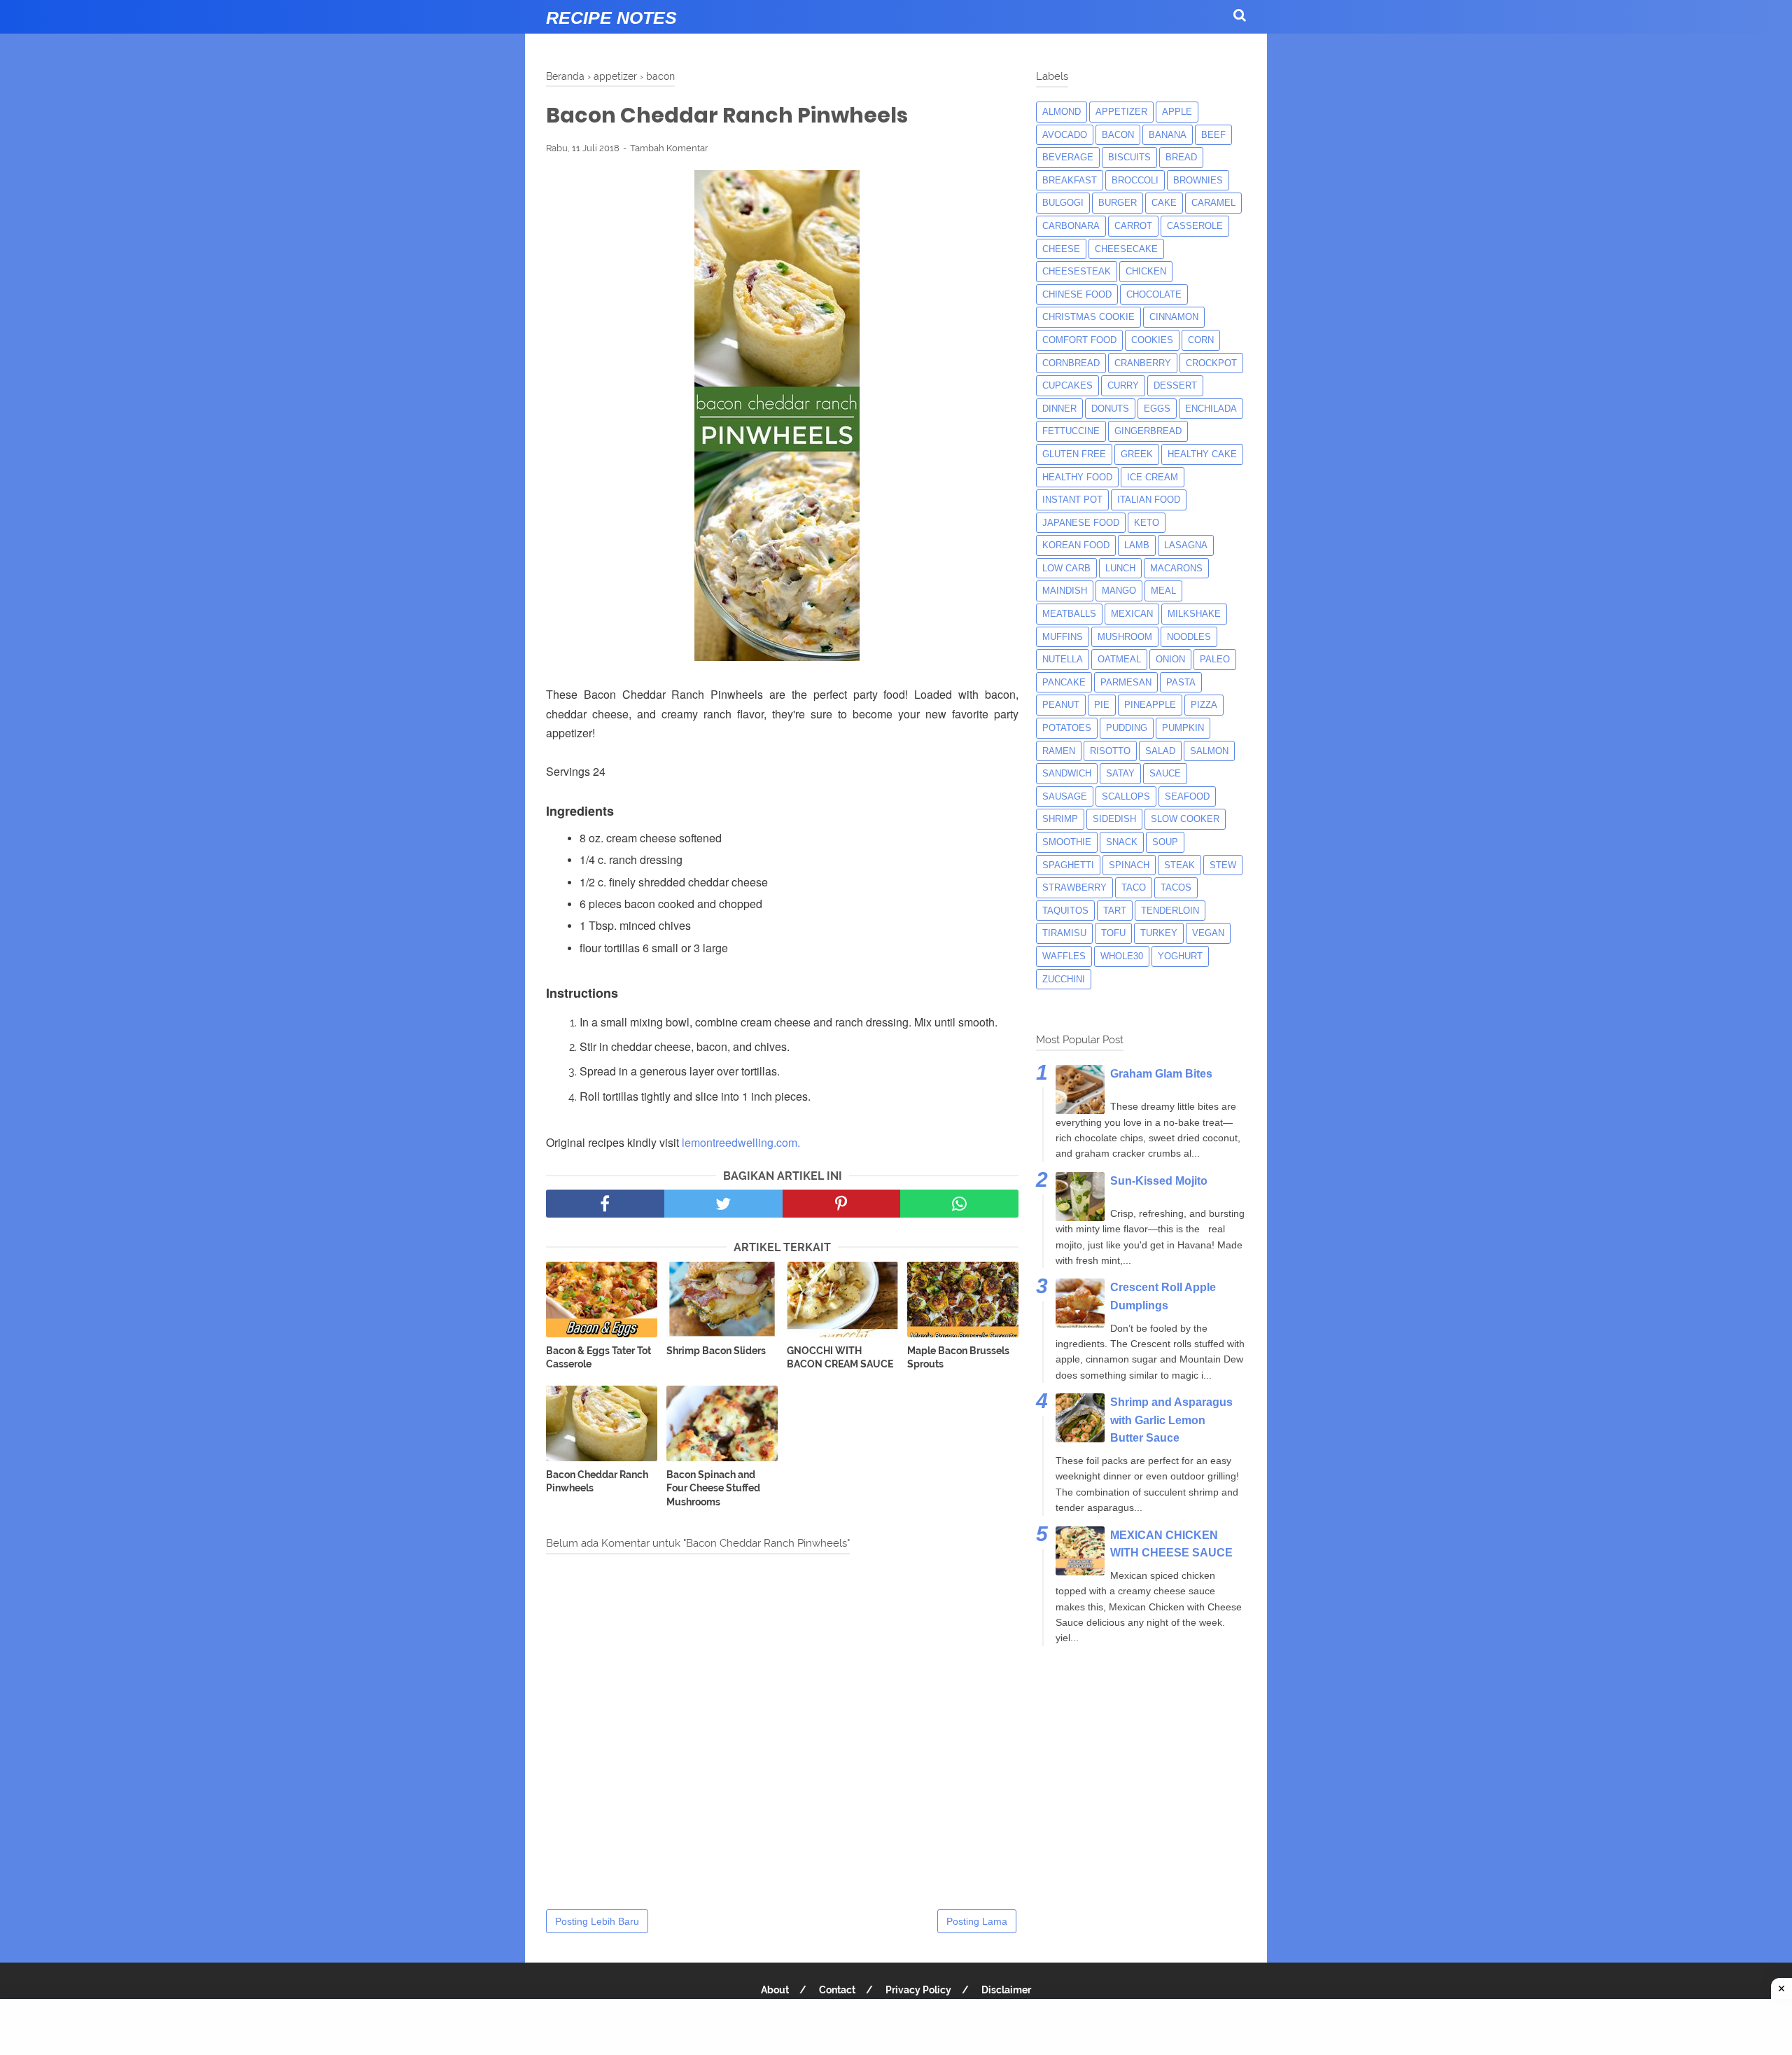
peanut (1061, 705)
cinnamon (1174, 317)
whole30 (1122, 956)
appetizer (1121, 112)
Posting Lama (977, 1921)
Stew (1223, 865)
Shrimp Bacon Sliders (716, 1351)
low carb (1066, 568)
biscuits (1129, 157)
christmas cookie (1088, 317)
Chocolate (1154, 294)
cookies (1152, 340)
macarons (1176, 568)
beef (1213, 135)
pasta (1181, 682)
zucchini (1064, 979)
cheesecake (1126, 249)
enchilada (1211, 409)
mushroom (1125, 637)
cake (1164, 203)
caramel (1213, 203)
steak (1179, 865)
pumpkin (1183, 728)
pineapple (1150, 705)
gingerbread (1148, 431)
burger (1118, 203)
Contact (837, 1990)
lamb (1137, 545)
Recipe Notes (611, 18)
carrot (1133, 226)
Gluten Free (1074, 454)
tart (1115, 911)
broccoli (1135, 180)
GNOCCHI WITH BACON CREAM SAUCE (840, 1358)
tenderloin (1170, 911)
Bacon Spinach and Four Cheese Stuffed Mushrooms (713, 1488)
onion (1170, 659)
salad (1160, 751)
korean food (1076, 545)
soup (1165, 842)
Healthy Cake (1202, 454)
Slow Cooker (1185, 819)
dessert (1175, 385)
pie (1102, 705)
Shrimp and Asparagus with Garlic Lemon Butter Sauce (1171, 1420)
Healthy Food (1077, 477)
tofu (1113, 933)
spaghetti (1068, 865)
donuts (1110, 409)
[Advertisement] (896, 2027)
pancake (1064, 682)
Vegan (1208, 933)
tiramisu (1064, 933)
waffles (1064, 956)
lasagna (1186, 545)
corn (1201, 340)
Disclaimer (1006, 1990)
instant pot (1072, 500)
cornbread (1071, 363)
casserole (1195, 226)
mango (1119, 591)
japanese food (1081, 523)
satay (1120, 773)
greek (1137, 454)
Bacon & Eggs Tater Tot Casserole (598, 1358)
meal (1163, 591)
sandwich (1067, 773)
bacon (1118, 135)
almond (1062, 112)
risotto (1110, 751)
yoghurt (1180, 956)
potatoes (1067, 728)
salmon (1209, 751)
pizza (1204, 705)
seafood (1187, 796)
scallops (1126, 796)
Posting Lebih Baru (597, 1921)
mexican (1132, 614)
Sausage (1065, 796)
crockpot (1211, 363)
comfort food (1079, 340)
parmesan (1126, 682)
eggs (1157, 409)
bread (1181, 157)
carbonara (1071, 226)
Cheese (1061, 249)
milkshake (1194, 614)
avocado (1065, 135)
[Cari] (1240, 15)
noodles (1189, 637)
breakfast (1070, 180)
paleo (1215, 659)
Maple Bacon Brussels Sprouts (958, 1358)
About (775, 1990)
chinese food (1077, 294)
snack (1122, 842)
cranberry (1143, 363)
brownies (1198, 180)
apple (1177, 112)
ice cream (1153, 477)
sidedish (1114, 819)
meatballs (1069, 614)
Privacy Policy (918, 1990)
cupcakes (1067, 385)
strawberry (1074, 887)
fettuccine (1071, 431)
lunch (1120, 568)
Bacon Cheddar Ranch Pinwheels (597, 1482)
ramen (1059, 751)
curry (1123, 385)
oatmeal (1119, 659)
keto (1147, 523)
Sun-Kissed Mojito (1159, 1181)
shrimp (1060, 819)
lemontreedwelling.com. (741, 1142)
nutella (1063, 659)
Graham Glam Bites (1161, 1074)
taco (1134, 887)
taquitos (1065, 911)
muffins (1063, 637)
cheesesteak (1077, 271)
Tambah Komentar (669, 148)
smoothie (1067, 842)
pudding (1127, 728)
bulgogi (1063, 203)
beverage (1068, 157)
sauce (1165, 773)
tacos (1176, 887)
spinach (1129, 865)
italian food (1149, 500)
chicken (1146, 271)
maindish (1065, 591)
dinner (1059, 409)
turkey (1159, 933)
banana (1168, 135)
